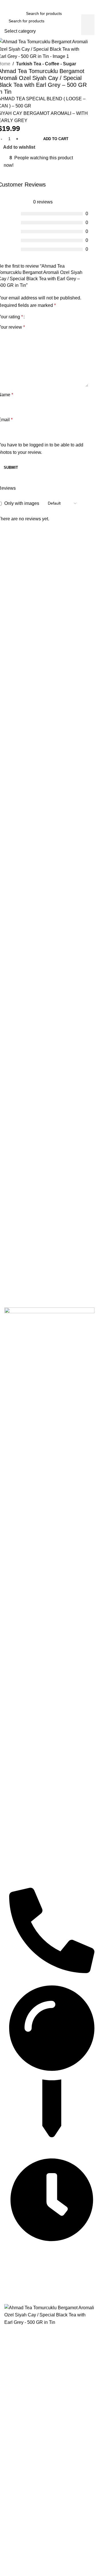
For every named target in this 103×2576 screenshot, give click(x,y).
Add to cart (56, 139)
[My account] (92, 13)
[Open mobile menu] (7, 13)
